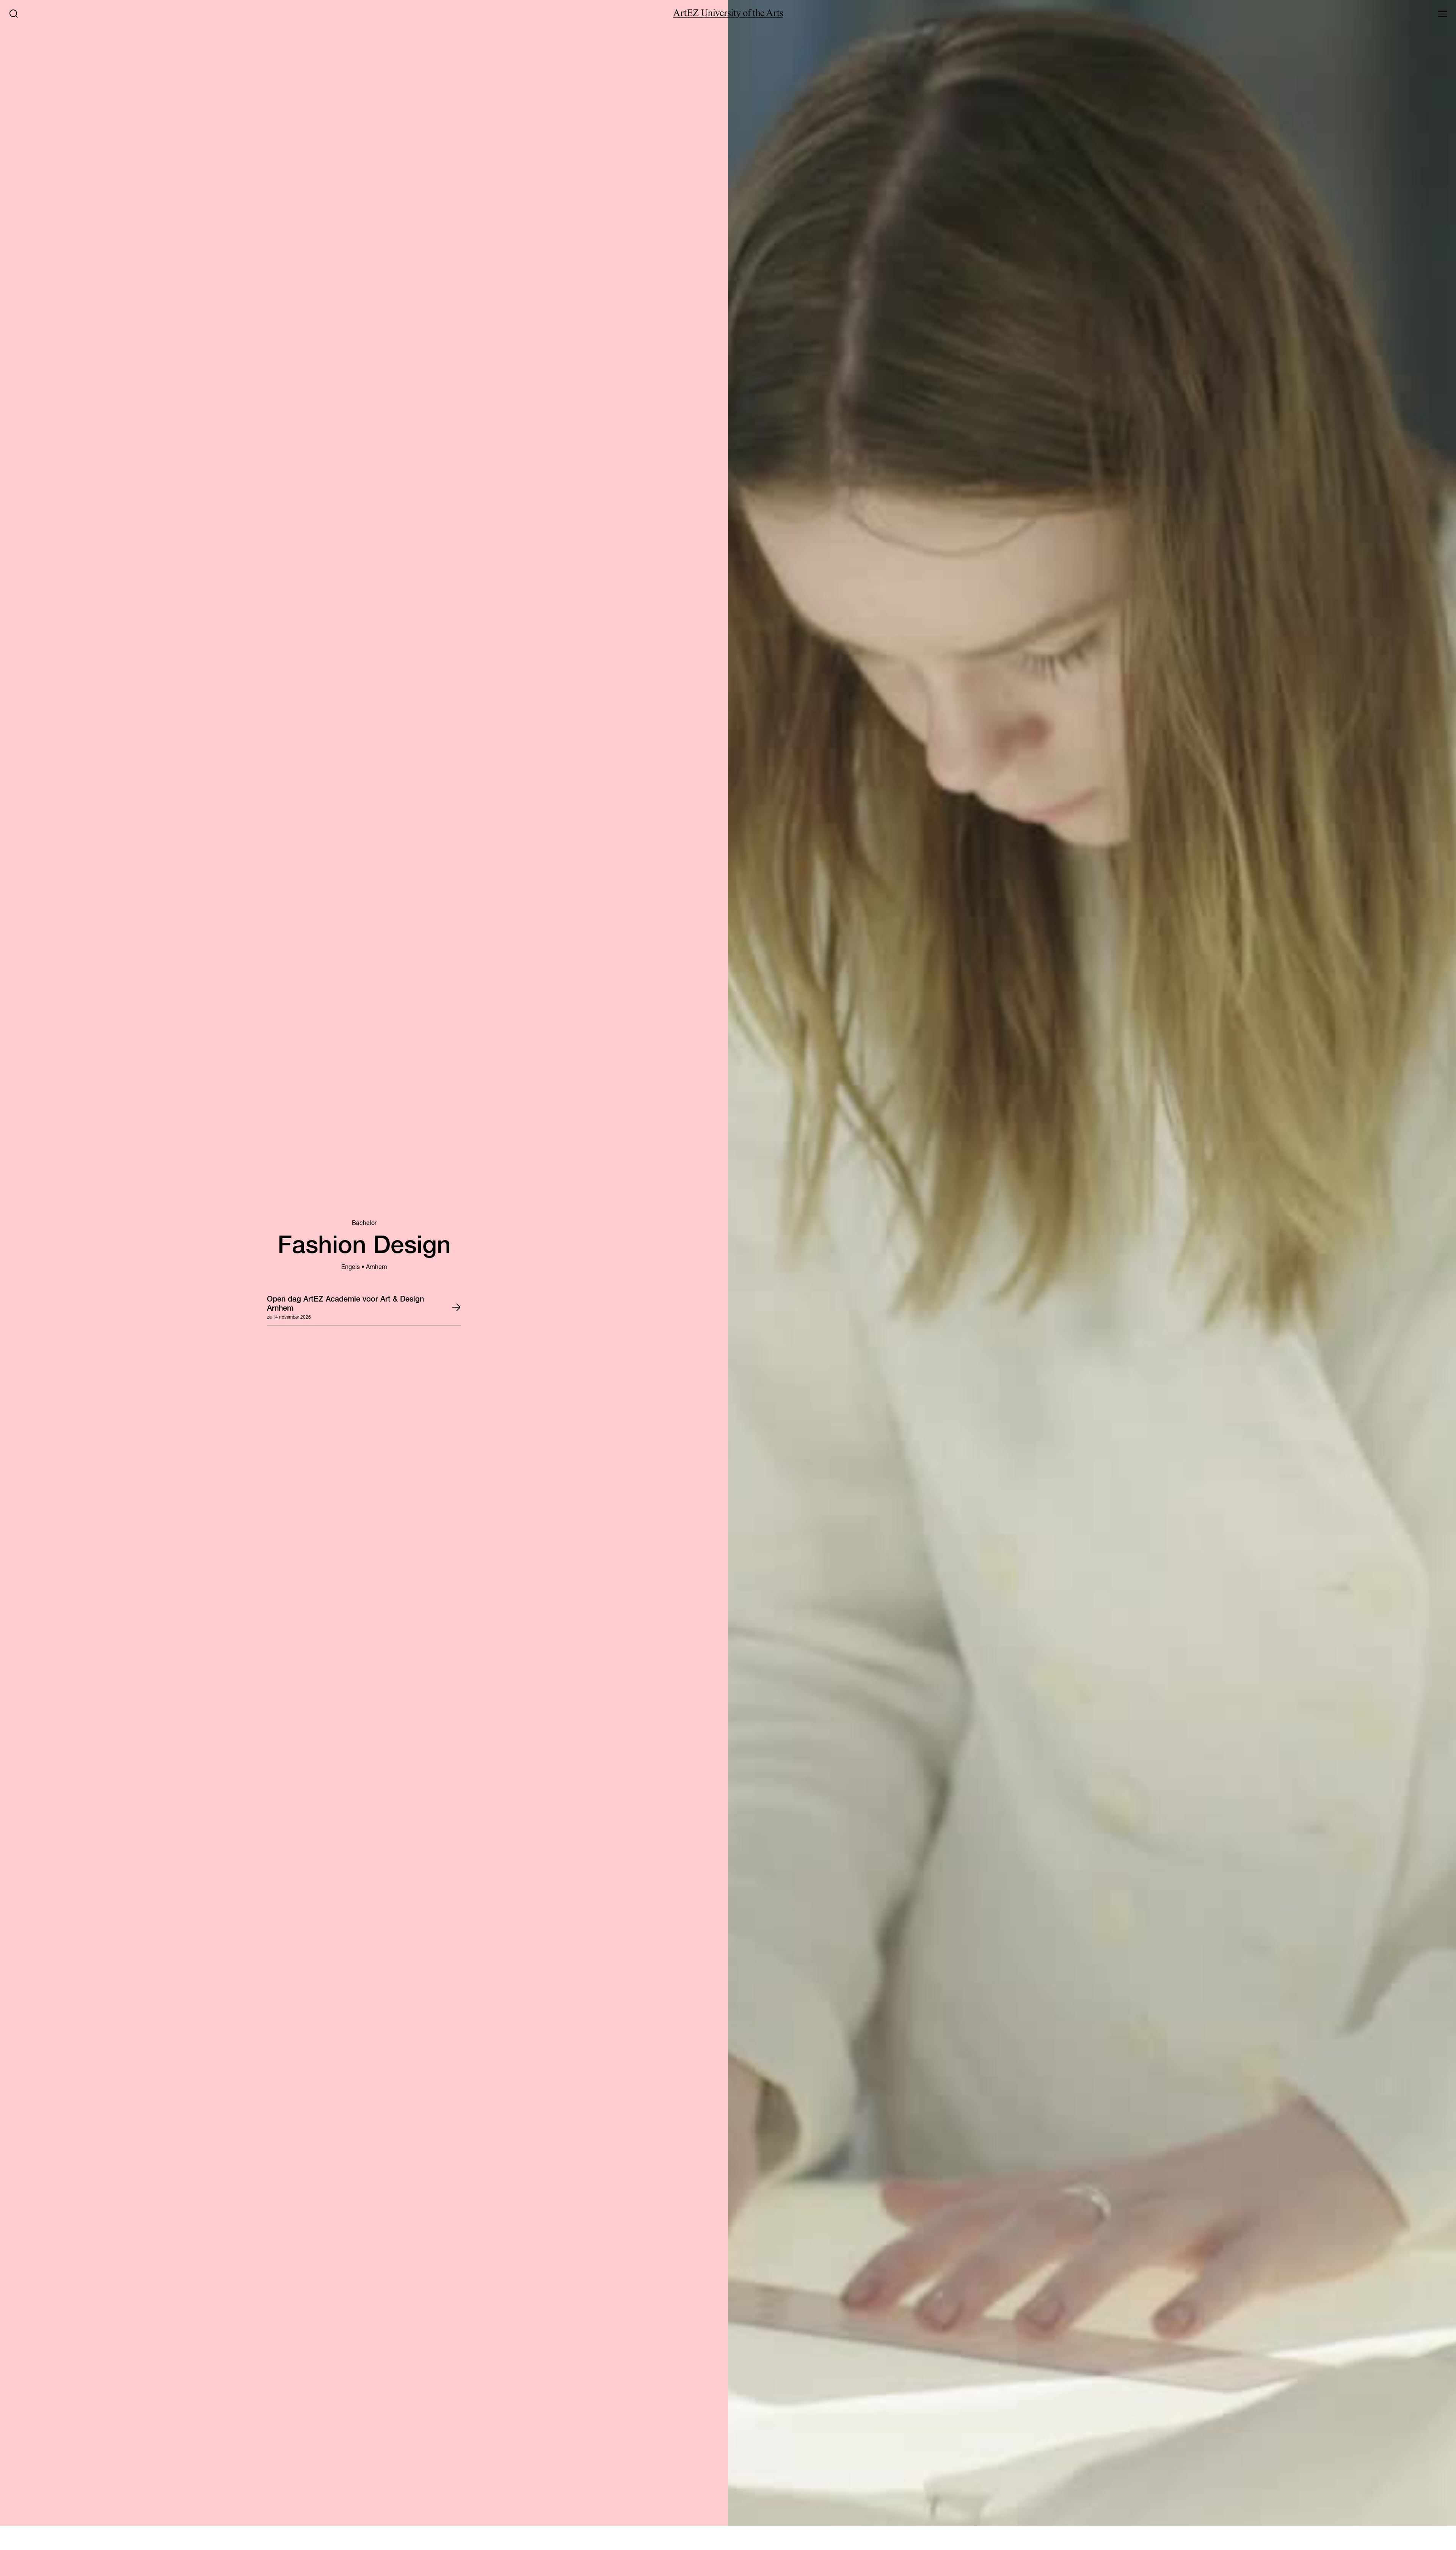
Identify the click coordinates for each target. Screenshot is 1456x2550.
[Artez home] (728, 14)
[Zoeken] (14, 14)
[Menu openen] (1442, 14)
